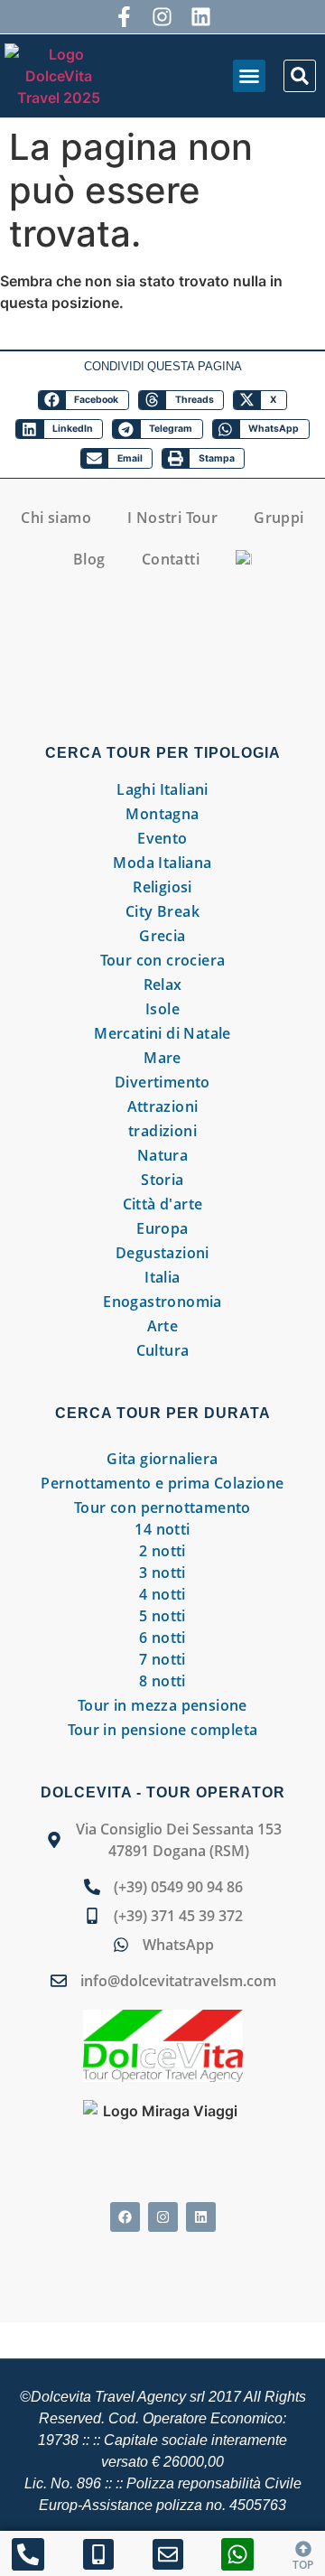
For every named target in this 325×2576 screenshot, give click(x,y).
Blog (89, 559)
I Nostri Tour (172, 518)
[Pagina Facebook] (124, 17)
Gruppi (279, 518)
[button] (249, 76)
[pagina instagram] (163, 17)
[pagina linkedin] (201, 17)
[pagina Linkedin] (201, 2217)
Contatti (171, 559)
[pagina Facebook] (125, 2217)
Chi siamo (56, 518)
